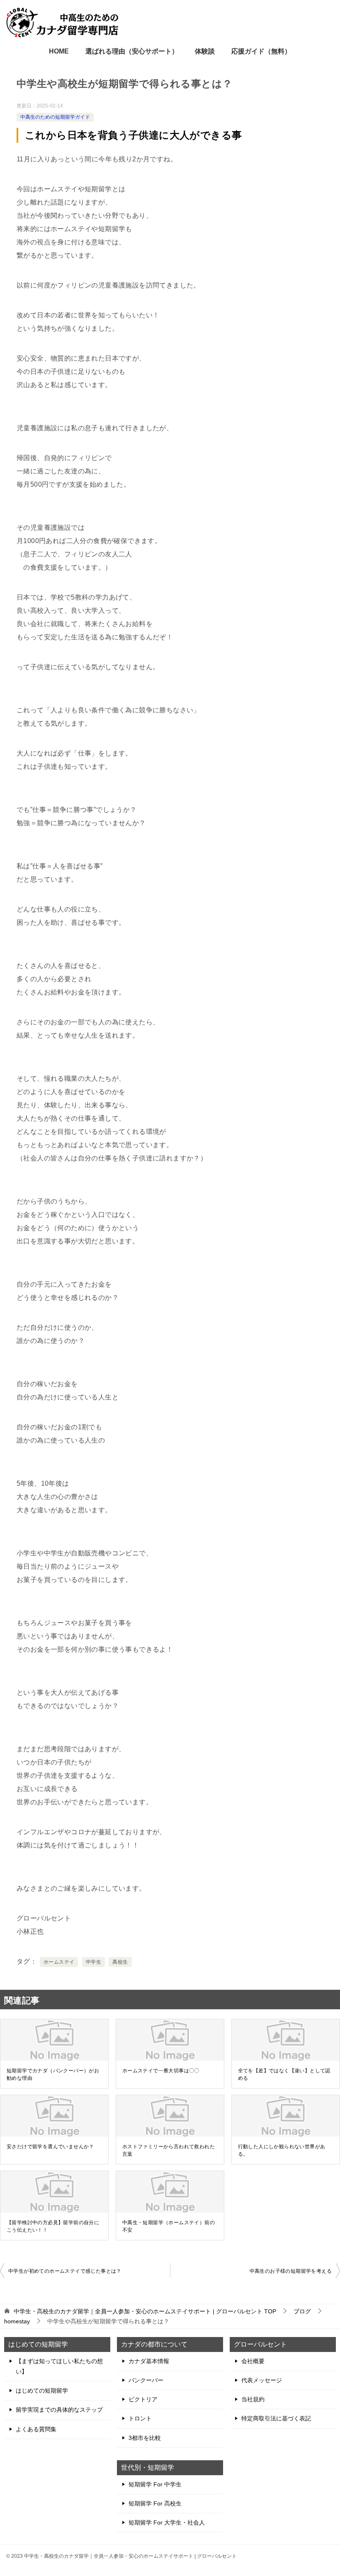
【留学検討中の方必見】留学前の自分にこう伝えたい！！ (53, 2226)
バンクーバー (146, 2380)
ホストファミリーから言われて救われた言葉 (169, 2150)
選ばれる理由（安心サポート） (132, 51)
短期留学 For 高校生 (155, 2503)
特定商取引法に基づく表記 (276, 2418)
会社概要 (253, 2361)
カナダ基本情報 (149, 2361)
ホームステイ (59, 1962)
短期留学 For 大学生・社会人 (167, 2522)
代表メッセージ (262, 2380)
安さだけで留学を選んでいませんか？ (50, 2147)
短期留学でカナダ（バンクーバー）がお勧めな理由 (53, 2074)
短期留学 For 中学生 (155, 2484)
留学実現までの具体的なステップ (59, 2410)
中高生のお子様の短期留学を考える (291, 2271)
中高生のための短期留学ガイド (55, 117)
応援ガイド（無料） (261, 51)
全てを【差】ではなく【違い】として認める (284, 2074)
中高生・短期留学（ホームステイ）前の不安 (169, 2226)
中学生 (93, 1962)
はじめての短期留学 (42, 2391)
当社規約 (253, 2399)
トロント (140, 2418)
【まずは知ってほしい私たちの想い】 (59, 2366)
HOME (59, 51)
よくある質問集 (36, 2429)
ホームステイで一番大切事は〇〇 (161, 2071)
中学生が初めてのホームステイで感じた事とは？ (65, 2271)
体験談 (205, 51)
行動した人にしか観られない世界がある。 (282, 2150)
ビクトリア (143, 2399)
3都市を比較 (145, 2438)
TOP (145, 2311)
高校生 (120, 1962)
